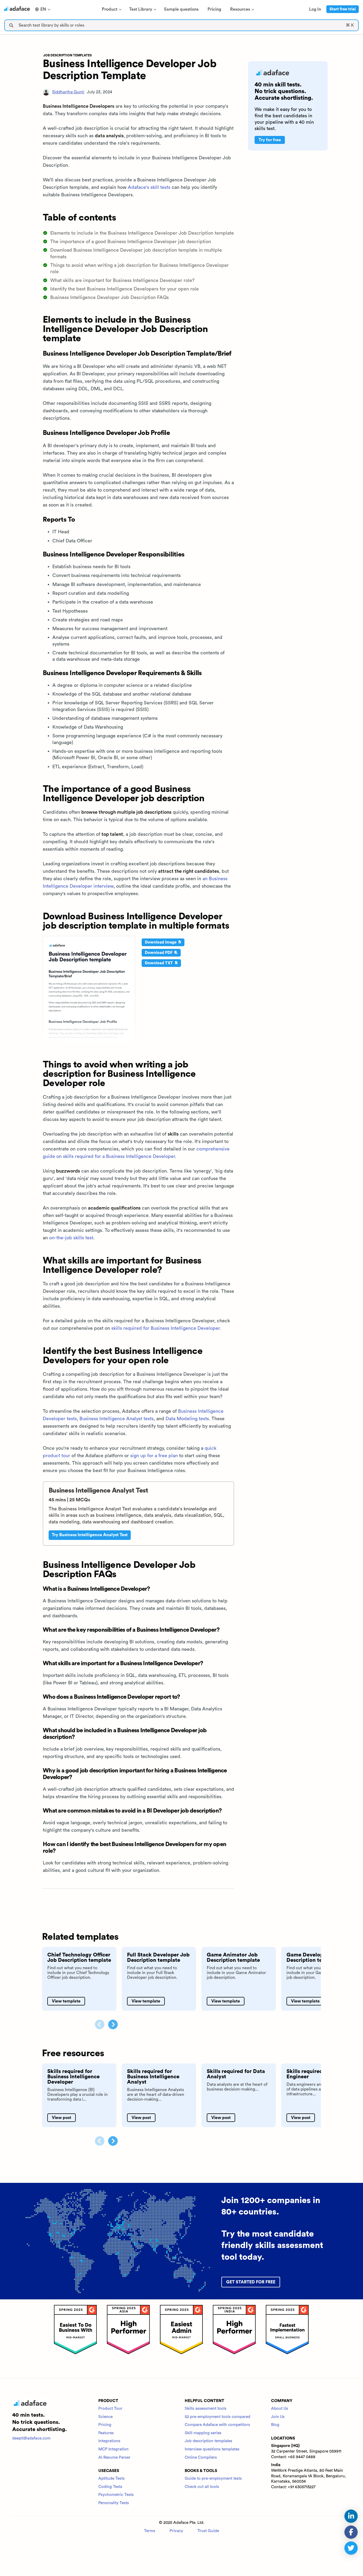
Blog (275, 2425)
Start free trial (343, 9)
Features (106, 2433)
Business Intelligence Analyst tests (117, 1419)
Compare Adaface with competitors (217, 2425)
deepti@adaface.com (31, 2438)
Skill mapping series (203, 2433)
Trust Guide (208, 2531)
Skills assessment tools (206, 2409)
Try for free (270, 140)
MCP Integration (113, 2449)
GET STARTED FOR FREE (251, 2282)
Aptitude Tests (111, 2479)
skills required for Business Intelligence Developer (165, 1328)
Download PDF (159, 953)
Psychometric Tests (116, 2495)
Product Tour (110, 2409)
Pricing (105, 2425)
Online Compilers (201, 2457)
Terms (150, 2531)
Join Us (278, 2417)
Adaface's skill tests (149, 187)
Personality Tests (114, 2503)
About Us (280, 2409)
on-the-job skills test (71, 1238)
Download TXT (159, 963)
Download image (161, 942)
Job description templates (208, 2441)
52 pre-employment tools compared (218, 2417)
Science (105, 2417)
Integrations (109, 2441)
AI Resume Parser (114, 2457)
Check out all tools (202, 2487)
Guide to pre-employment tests (213, 2479)
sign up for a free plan (154, 1456)
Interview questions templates (212, 2449)
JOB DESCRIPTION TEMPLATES (67, 55)
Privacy (176, 2531)
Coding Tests (110, 2487)
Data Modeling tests (187, 1419)
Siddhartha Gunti (68, 92)
